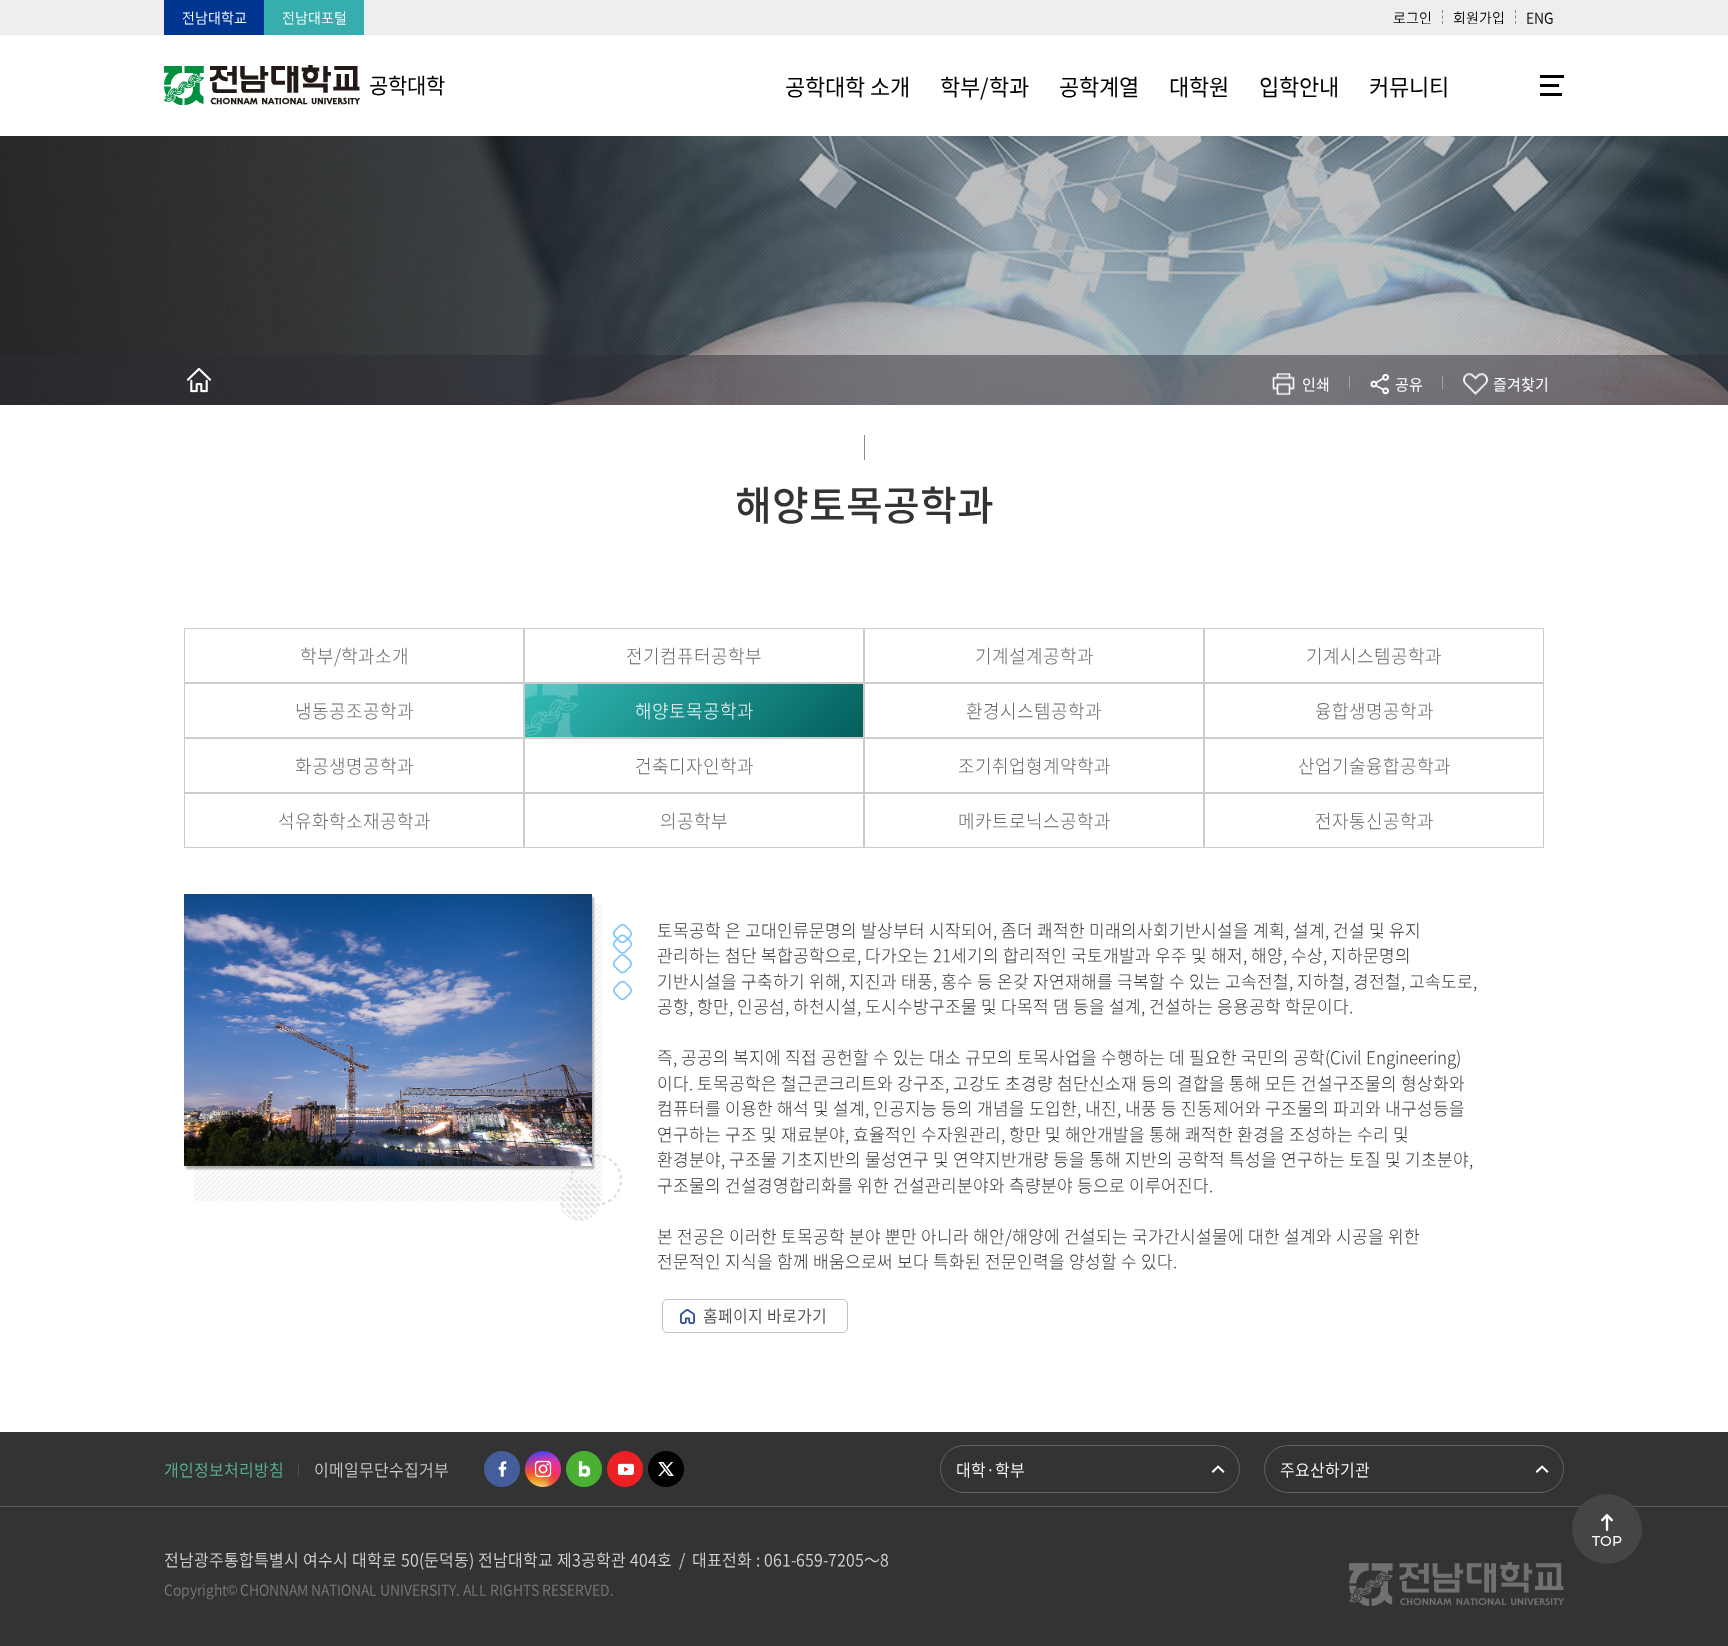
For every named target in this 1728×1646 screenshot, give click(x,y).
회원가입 (1479, 17)
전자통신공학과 (1374, 820)
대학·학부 (990, 1469)
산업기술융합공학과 (1374, 765)
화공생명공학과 (354, 765)
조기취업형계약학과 (1034, 765)
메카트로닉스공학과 (1034, 820)
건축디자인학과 (694, 765)
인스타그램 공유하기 (1350, 442)
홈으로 (199, 380)
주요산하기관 (1325, 1469)
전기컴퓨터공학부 (694, 655)
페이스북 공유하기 (1200, 442)
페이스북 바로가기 (502, 1469)
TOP (1607, 1541)
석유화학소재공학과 (354, 820)
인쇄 (1316, 384)
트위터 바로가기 (666, 1469)
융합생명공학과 (1374, 710)
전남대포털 (314, 17)
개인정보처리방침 (224, 1469)
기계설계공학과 (1034, 655)
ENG (1540, 17)
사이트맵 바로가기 (1514, 85)
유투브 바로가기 (625, 1469)
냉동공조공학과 (354, 710)
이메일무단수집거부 (381, 1469)
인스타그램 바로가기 (543, 1469)
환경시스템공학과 (1034, 710)
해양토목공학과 (694, 710)
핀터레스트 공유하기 (1290, 442)
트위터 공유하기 (1230, 442)
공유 (1409, 384)
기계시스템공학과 (1374, 655)
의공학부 (694, 820)
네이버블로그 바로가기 (584, 1469)
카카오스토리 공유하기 (1260, 442)
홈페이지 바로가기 (765, 1315)
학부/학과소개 (354, 655)
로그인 (1412, 17)
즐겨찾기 (1521, 384)
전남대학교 (214, 17)
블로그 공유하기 (1320, 442)
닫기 (1422, 431)
